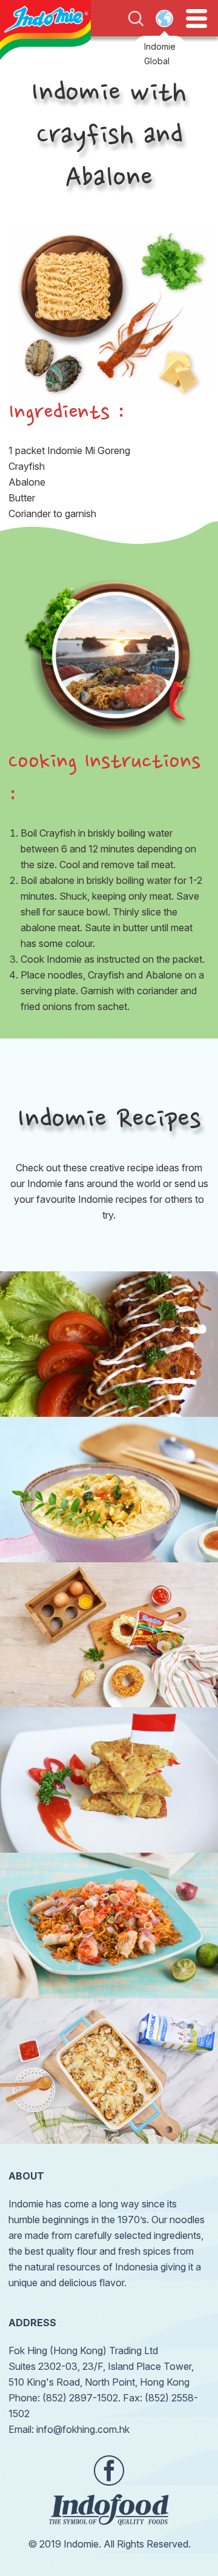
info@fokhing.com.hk (83, 2429)
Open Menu (197, 19)
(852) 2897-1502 (80, 2398)
